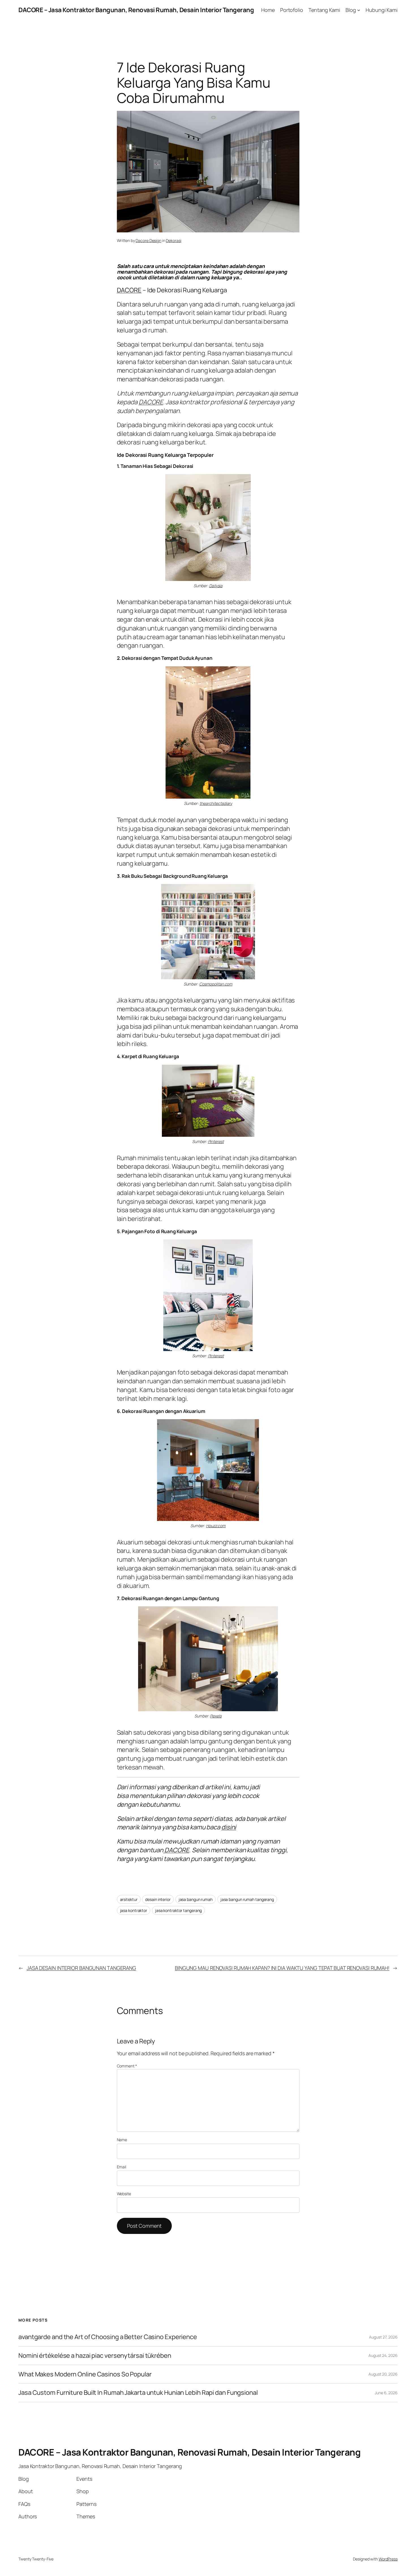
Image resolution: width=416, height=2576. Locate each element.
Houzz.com (216, 1526)
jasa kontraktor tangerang (179, 1910)
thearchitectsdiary (216, 803)
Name (122, 2140)
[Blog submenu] (359, 10)
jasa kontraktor (134, 1910)
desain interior (158, 1899)
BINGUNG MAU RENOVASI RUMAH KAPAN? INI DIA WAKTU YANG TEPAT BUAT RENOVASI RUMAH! (282, 1968)
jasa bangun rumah (196, 1899)
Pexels (216, 1716)
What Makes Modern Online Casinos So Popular (85, 2374)
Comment (127, 2066)
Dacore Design (148, 240)
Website (124, 2194)
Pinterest (216, 1141)
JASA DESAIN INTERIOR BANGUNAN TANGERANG (81, 1968)
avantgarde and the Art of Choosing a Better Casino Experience (108, 2337)
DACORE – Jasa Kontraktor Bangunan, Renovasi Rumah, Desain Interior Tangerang (136, 10)
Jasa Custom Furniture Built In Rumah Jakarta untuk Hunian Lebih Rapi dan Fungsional (138, 2393)
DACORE (129, 290)
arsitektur (129, 1899)
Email (122, 2167)
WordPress (388, 2559)
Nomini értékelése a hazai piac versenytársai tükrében (95, 2356)
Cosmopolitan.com (216, 984)
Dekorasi (173, 240)
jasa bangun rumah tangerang (247, 1899)
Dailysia (216, 586)
